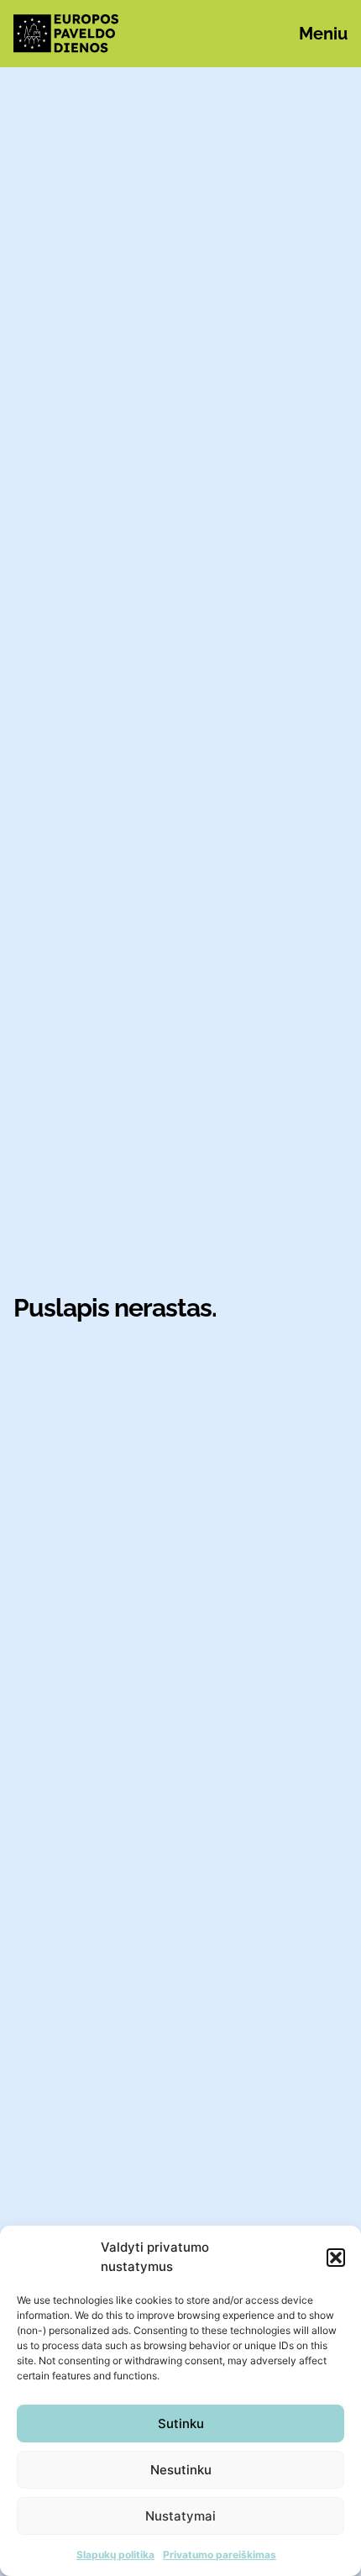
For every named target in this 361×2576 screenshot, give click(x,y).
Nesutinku (181, 2470)
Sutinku (181, 2424)
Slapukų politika (115, 2555)
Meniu (323, 34)
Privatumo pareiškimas (220, 2555)
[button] (336, 2258)
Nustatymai (180, 2516)
